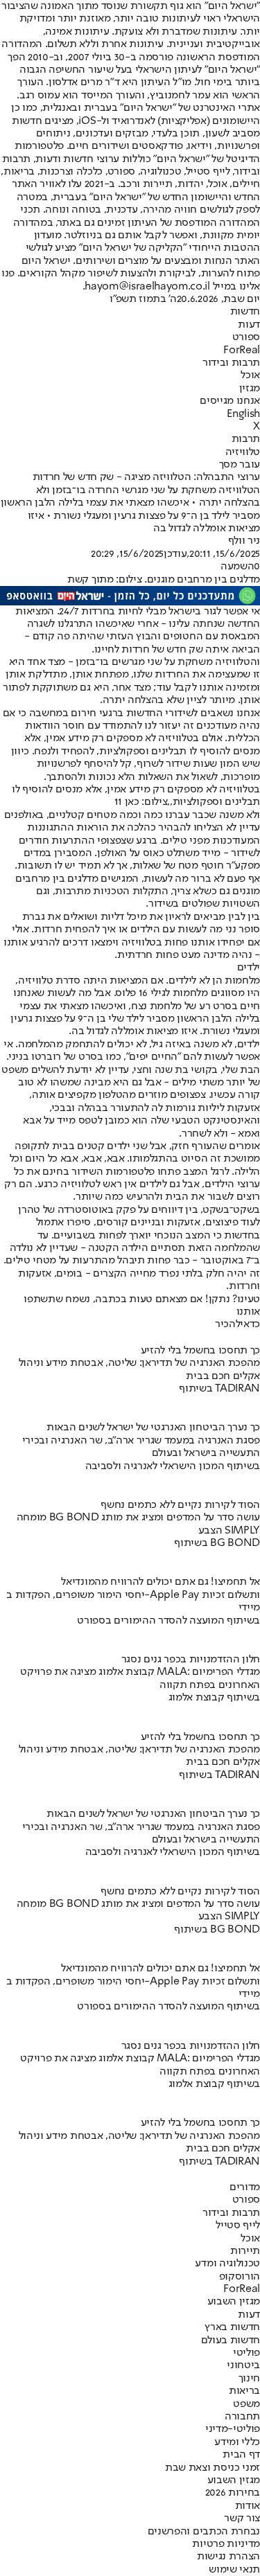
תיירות (245, 2251)
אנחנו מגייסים (230, 401)
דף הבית (241, 2455)
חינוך (249, 2379)
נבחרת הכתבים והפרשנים (204, 2532)
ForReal (242, 350)
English (243, 414)
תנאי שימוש (234, 2570)
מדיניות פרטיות (226, 2544)
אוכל (250, 375)
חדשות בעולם (231, 2340)
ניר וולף (244, 541)
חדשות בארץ (232, 2327)
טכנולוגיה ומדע (227, 2264)
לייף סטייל (238, 2226)
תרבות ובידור (231, 363)
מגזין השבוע (234, 2302)
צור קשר (242, 2519)
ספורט (246, 337)
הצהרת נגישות (228, 2557)
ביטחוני (243, 2365)
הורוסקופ (240, 2277)
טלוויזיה (243, 452)
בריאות (244, 2391)
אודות (248, 2506)
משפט (246, 2404)
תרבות (246, 439)
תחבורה (242, 2417)
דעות (249, 325)
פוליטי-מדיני (233, 2429)
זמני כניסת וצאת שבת (213, 2468)
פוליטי (246, 2353)
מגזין (250, 389)
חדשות (245, 312)
